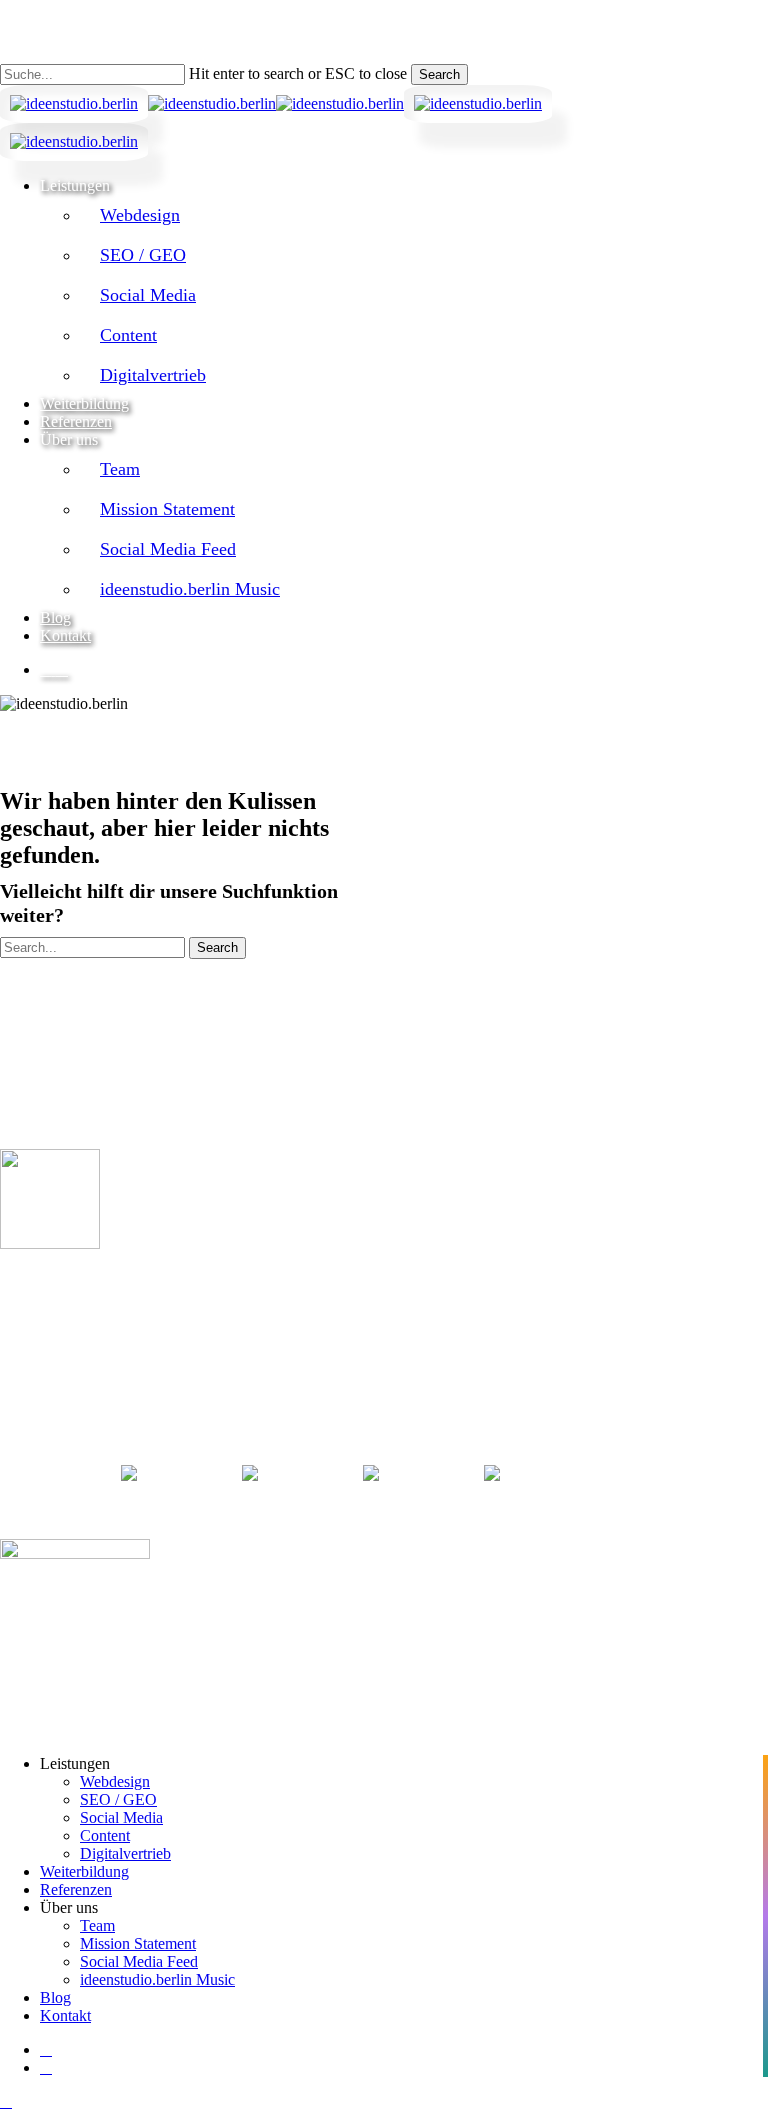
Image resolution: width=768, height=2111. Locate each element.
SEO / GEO (118, 1799)
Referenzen (76, 1889)
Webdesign (115, 1781)
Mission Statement (138, 1943)
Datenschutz (34, 1390)
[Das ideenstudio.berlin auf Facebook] (291, 1472)
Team (97, 1925)
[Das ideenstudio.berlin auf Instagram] (413, 1472)
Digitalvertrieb (125, 1853)
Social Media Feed (139, 1961)
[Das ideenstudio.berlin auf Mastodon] (534, 1472)
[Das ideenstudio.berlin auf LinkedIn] (169, 1472)
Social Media (121, 1817)
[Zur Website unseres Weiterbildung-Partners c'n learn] (75, 1554)
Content (105, 1835)
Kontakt (65, 2015)
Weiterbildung (84, 1871)
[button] (6, 2101)
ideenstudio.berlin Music (157, 1979)
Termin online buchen (88, 1282)
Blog (55, 1997)
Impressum (31, 1374)
